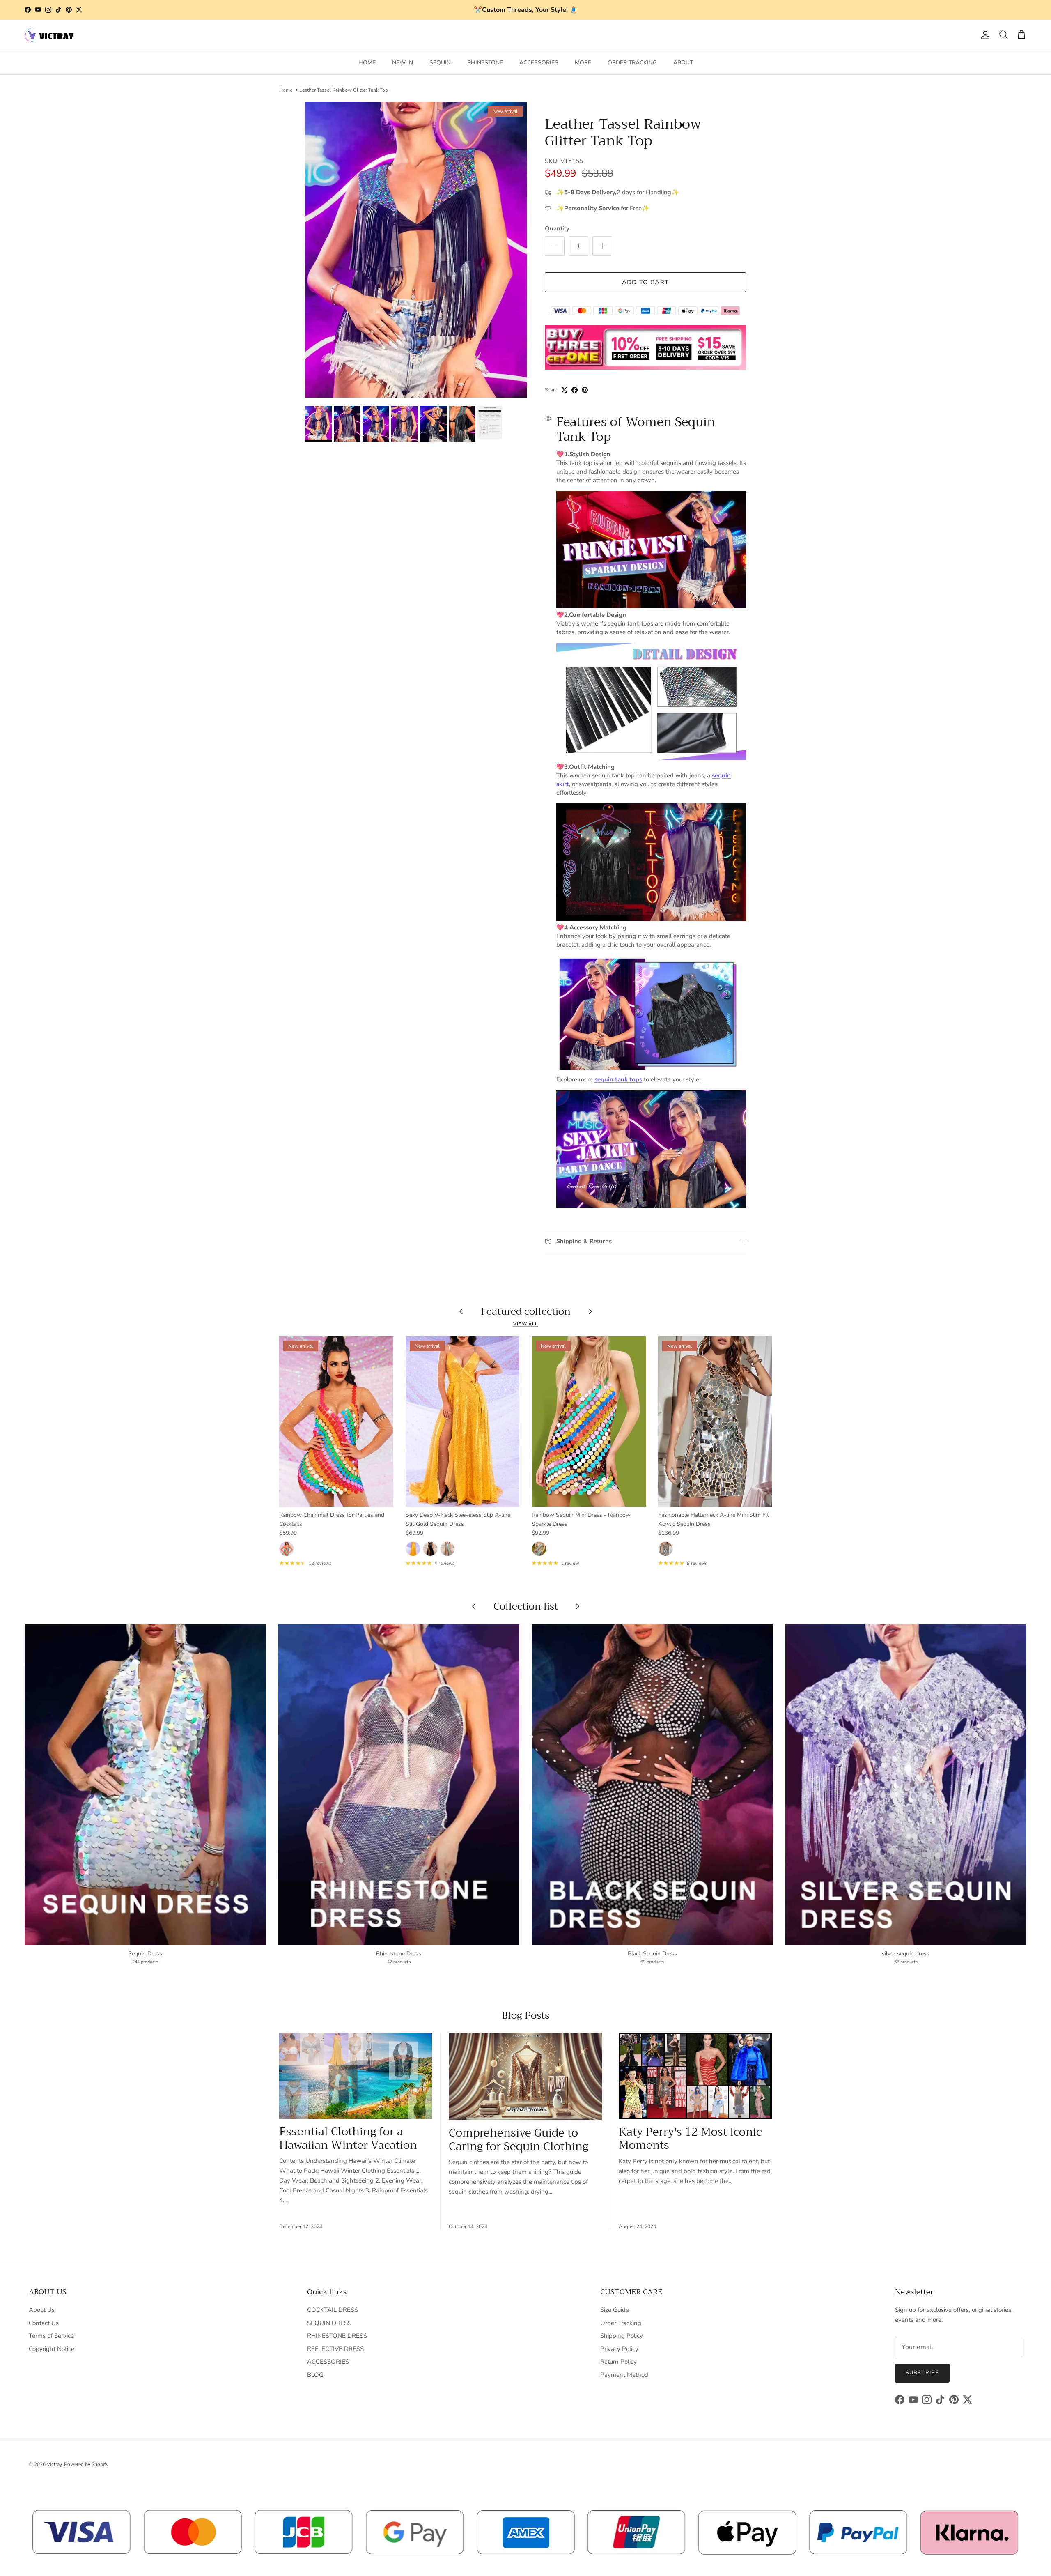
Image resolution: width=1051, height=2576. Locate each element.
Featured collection (526, 1311)
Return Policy (618, 2362)
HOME (367, 63)
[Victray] (49, 35)
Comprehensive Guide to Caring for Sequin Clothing (519, 2140)
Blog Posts (525, 2015)
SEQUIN (440, 63)
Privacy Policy (619, 2349)
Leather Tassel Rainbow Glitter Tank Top (344, 90)
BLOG (315, 2375)
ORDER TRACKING (632, 63)
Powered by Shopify (86, 2464)
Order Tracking (621, 2323)
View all (525, 1324)
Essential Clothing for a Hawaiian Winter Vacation (348, 2138)
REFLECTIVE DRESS (335, 2349)
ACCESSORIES (539, 63)
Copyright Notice (52, 2349)
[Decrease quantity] (555, 246)
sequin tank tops (618, 1079)
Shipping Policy (622, 2336)
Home (286, 90)
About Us (42, 2310)
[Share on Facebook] (575, 390)
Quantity (557, 228)
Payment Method (624, 2375)
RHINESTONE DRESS (337, 2336)
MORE (583, 63)
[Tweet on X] (564, 390)
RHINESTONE (485, 63)
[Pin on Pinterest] (585, 390)
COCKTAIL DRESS (333, 2310)
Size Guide (615, 2310)
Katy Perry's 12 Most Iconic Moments (690, 2139)
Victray (54, 2464)
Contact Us (44, 2323)
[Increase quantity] (602, 246)
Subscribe (922, 2373)
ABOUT (683, 63)
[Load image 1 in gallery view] (416, 250)
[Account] (984, 35)
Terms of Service (51, 2336)
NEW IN (403, 63)
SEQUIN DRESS (329, 2323)
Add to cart (645, 282)
